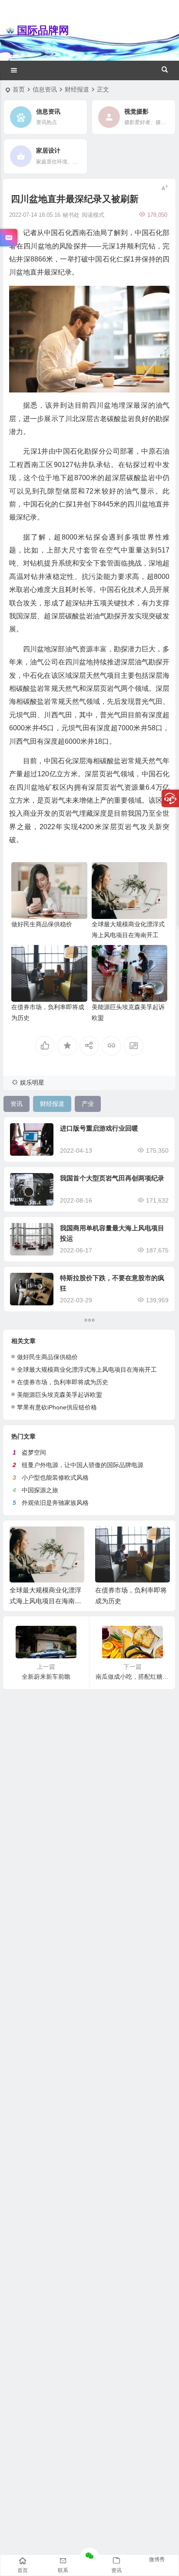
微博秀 (157, 2560)
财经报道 (77, 89)
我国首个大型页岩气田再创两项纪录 (112, 1178)
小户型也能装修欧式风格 (55, 1478)
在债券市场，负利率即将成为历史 (63, 1382)
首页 (19, 89)
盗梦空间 (34, 1452)
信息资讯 (45, 89)
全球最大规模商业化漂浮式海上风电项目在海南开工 (87, 1370)
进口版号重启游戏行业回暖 (99, 1128)
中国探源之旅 (40, 1490)
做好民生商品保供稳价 (42, 924)
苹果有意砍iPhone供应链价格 (57, 1407)
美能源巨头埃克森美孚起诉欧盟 (60, 1395)
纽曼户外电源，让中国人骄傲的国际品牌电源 (83, 1465)
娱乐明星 (32, 1082)
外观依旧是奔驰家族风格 (55, 1503)
